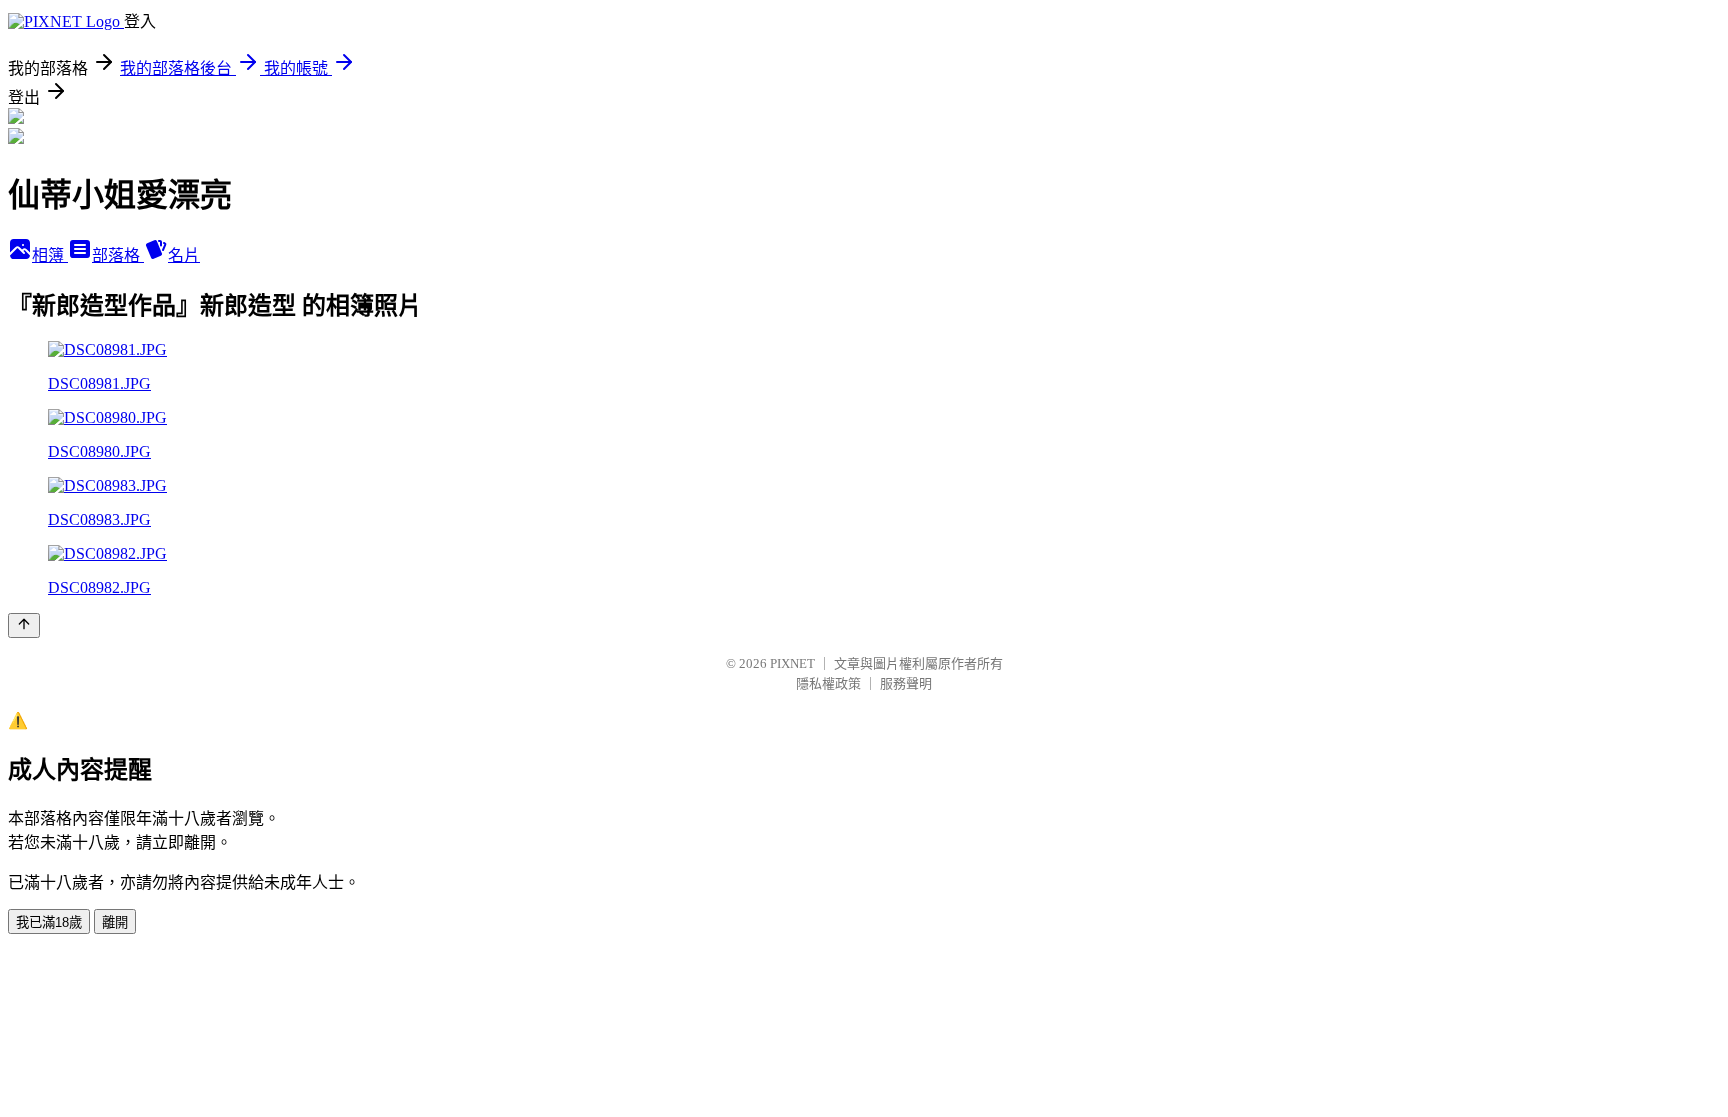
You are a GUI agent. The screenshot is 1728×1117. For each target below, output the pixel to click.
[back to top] (24, 625)
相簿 (50, 255)
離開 (115, 922)
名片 (184, 255)
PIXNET (792, 663)
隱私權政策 (828, 683)
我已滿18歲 (49, 922)
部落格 (118, 255)
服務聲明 (906, 683)
